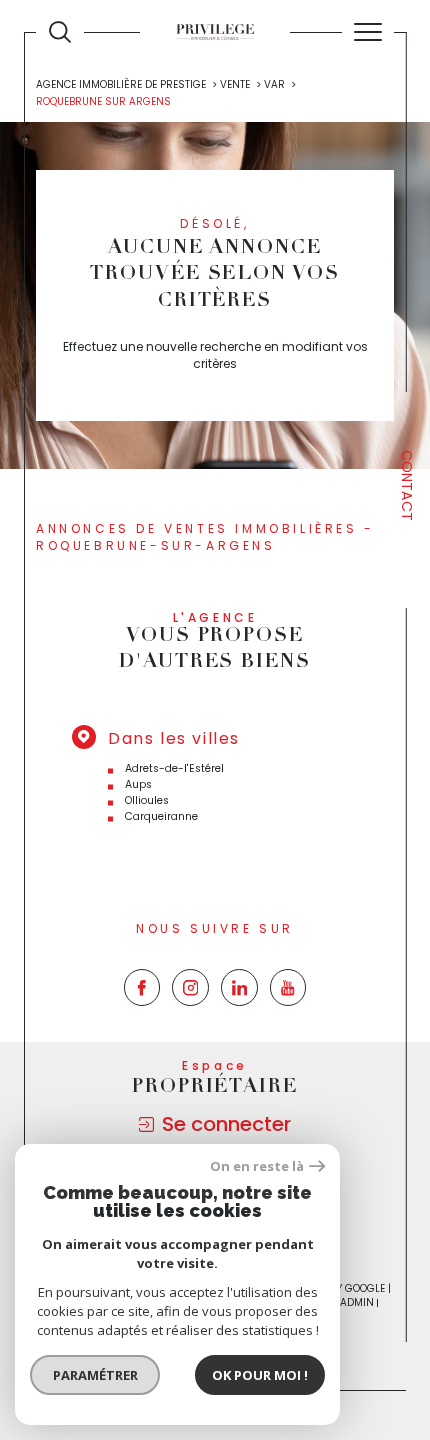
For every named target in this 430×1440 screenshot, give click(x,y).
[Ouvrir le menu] (368, 32)
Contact (407, 485)
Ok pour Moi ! (260, 1375)
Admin (357, 1302)
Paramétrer (95, 1375)
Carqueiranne (161, 816)
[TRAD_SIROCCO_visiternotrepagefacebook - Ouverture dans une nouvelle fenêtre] (142, 987)
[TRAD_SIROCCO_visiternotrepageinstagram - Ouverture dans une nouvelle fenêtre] (190, 987)
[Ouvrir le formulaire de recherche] (60, 32)
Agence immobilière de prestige (121, 84)
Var (274, 84)
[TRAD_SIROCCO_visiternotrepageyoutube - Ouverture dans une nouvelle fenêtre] (288, 987)
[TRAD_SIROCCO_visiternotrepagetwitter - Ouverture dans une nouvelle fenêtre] (239, 987)
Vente (235, 84)
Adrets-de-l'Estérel (174, 768)
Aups (138, 784)
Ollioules (147, 800)
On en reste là (257, 1166)
